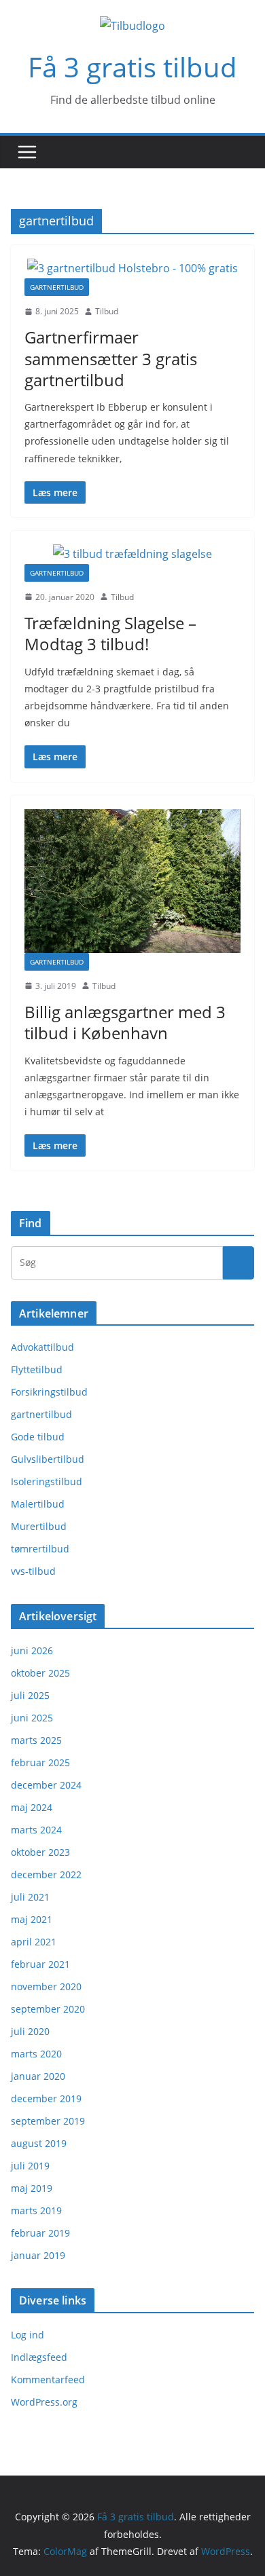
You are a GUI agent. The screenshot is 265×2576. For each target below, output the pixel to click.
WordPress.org (44, 2402)
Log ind (28, 2335)
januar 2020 (38, 2076)
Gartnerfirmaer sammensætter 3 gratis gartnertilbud (111, 358)
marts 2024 (36, 1830)
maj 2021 (32, 1919)
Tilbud (107, 311)
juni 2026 (32, 1650)
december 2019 (46, 2098)
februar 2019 (40, 2233)
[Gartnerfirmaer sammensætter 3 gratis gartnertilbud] (132, 268)
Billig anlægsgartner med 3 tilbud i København (125, 1022)
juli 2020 (30, 2031)
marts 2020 (36, 2054)
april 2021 (34, 1942)
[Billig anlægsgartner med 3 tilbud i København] (132, 881)
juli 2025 (30, 1695)
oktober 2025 (40, 1673)
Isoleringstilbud (47, 1481)
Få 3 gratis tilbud (132, 67)
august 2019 (39, 2143)
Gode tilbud (38, 1437)
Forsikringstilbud (49, 1392)
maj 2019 (32, 2188)
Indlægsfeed (39, 2357)
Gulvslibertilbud (48, 1459)
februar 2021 (40, 1964)
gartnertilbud (57, 287)
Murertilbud (39, 1526)
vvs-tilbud (33, 1571)
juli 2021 (30, 1897)
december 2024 (46, 1785)
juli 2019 (30, 2166)
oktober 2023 (40, 1852)
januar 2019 (38, 2255)
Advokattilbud (42, 1347)
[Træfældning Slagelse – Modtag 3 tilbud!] (132, 554)
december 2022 (46, 1874)
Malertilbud (38, 1504)
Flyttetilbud (37, 1369)
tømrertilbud (40, 1549)
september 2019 (48, 2121)
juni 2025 (32, 1718)
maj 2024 (32, 1807)
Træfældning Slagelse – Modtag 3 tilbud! (110, 633)
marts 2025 (36, 1740)
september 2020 (48, 2009)
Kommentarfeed (48, 2379)
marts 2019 (36, 2210)
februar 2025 (40, 1762)
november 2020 (46, 1986)
